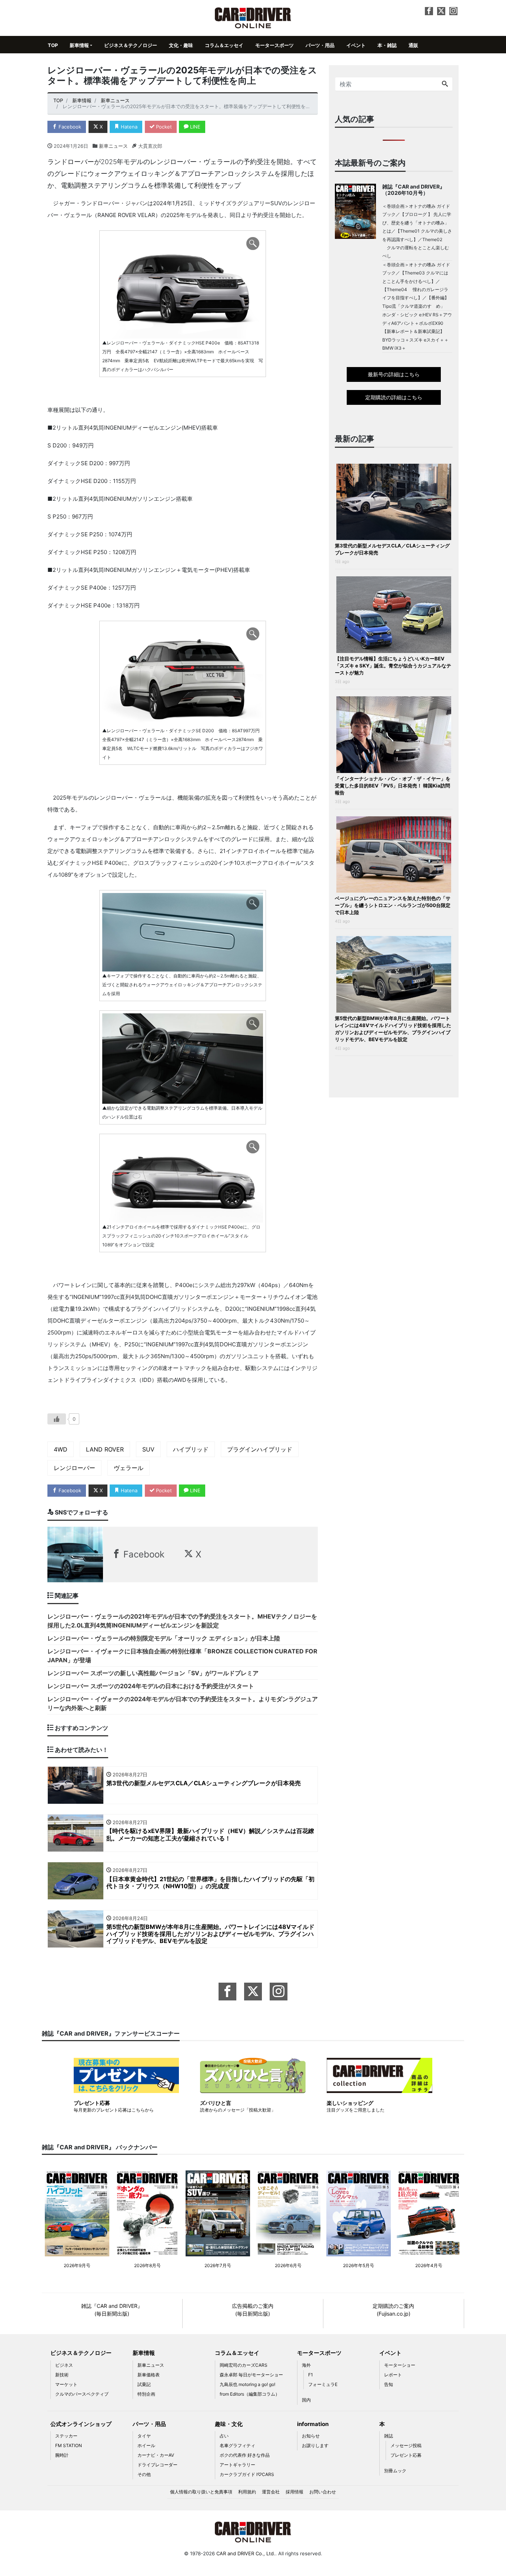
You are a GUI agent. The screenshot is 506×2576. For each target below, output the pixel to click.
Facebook (69, 127)
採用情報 (294, 2492)
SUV (148, 1449)
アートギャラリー (237, 2465)
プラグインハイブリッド (260, 1449)
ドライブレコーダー (157, 2465)
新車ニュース (113, 146)
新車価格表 (149, 2375)
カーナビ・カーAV (156, 2455)
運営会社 (271, 2492)
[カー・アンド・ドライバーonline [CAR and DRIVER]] (253, 17)
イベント (356, 45)
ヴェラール (129, 1468)
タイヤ (144, 2436)
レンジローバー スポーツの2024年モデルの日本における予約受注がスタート (151, 1686)
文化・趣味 (181, 45)
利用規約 (247, 2492)
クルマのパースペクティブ (82, 2394)
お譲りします (315, 2445)
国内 (306, 2400)
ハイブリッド (191, 1449)
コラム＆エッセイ (224, 45)
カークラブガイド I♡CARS (247, 2474)
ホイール (146, 2445)
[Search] (445, 84)
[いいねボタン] (57, 1419)
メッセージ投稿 (406, 2445)
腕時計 (62, 2455)
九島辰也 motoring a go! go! (247, 2384)
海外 (306, 2365)
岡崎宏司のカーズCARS (244, 2365)
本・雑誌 (387, 45)
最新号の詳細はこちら (394, 374)
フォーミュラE (323, 2384)
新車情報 (79, 45)
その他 (144, 2474)
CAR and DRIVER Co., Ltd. (246, 2553)
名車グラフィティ (237, 2445)
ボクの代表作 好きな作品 (245, 2455)
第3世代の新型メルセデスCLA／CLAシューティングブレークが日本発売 (392, 549)
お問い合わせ (323, 2492)
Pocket (163, 127)
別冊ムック (395, 2471)
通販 (413, 45)
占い (224, 2436)
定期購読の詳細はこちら (394, 397)
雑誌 (389, 2436)
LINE (194, 127)
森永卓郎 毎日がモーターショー (251, 2375)
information (313, 2424)
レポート (393, 2375)
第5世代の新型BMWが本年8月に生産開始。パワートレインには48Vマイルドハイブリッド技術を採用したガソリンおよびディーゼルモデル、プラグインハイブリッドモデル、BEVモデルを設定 (393, 1029)
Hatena (128, 127)
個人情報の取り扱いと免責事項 (201, 2492)
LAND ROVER (105, 1449)
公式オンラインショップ (81, 2424)
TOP (53, 45)
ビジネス (64, 2365)
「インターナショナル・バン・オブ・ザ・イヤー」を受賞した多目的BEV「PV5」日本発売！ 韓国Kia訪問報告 (393, 786)
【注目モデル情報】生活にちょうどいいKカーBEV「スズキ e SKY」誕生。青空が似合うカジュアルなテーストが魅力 (393, 666)
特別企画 (146, 2394)
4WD (61, 1449)
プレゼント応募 (406, 2455)
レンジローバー (74, 1468)
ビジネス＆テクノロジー (131, 45)
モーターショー (400, 2365)
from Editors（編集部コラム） (250, 2394)
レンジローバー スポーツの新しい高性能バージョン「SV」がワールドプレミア (153, 1673)
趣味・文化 (229, 2424)
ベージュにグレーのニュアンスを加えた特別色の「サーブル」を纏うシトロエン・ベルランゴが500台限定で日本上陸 (393, 905)
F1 (311, 2375)
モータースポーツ (274, 45)
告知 (389, 2384)
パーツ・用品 (320, 45)
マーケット (66, 2384)
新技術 (62, 2375)
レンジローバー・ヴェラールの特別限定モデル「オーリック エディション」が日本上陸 (164, 1638)
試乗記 (144, 2384)
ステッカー (66, 2436)
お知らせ (311, 2436)
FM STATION (69, 2445)
